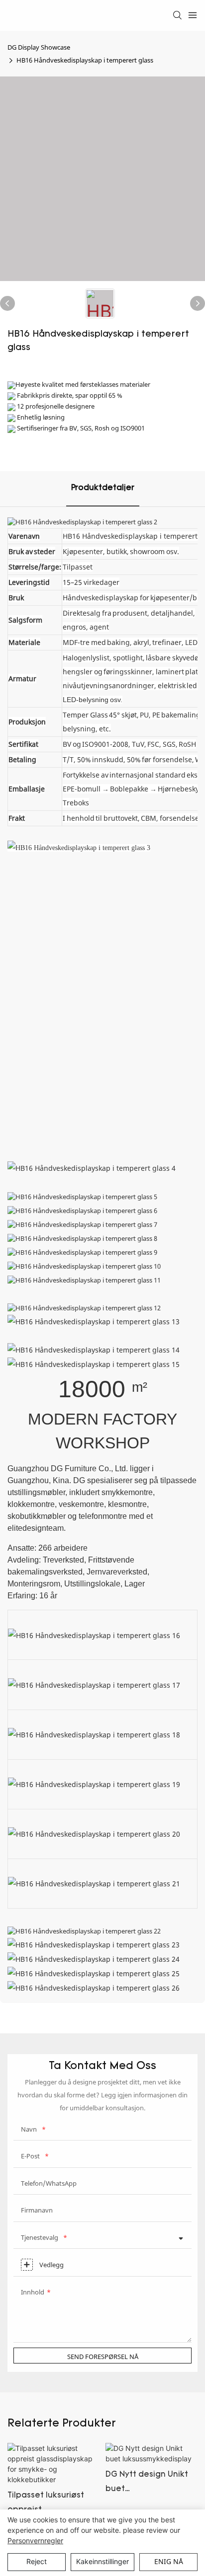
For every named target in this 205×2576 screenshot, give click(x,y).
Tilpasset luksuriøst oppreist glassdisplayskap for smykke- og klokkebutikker (49, 2504)
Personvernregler (35, 2540)
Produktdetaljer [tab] (103, 488)
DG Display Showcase (39, 47)
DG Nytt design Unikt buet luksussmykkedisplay (147, 2484)
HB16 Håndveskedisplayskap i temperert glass (85, 60)
